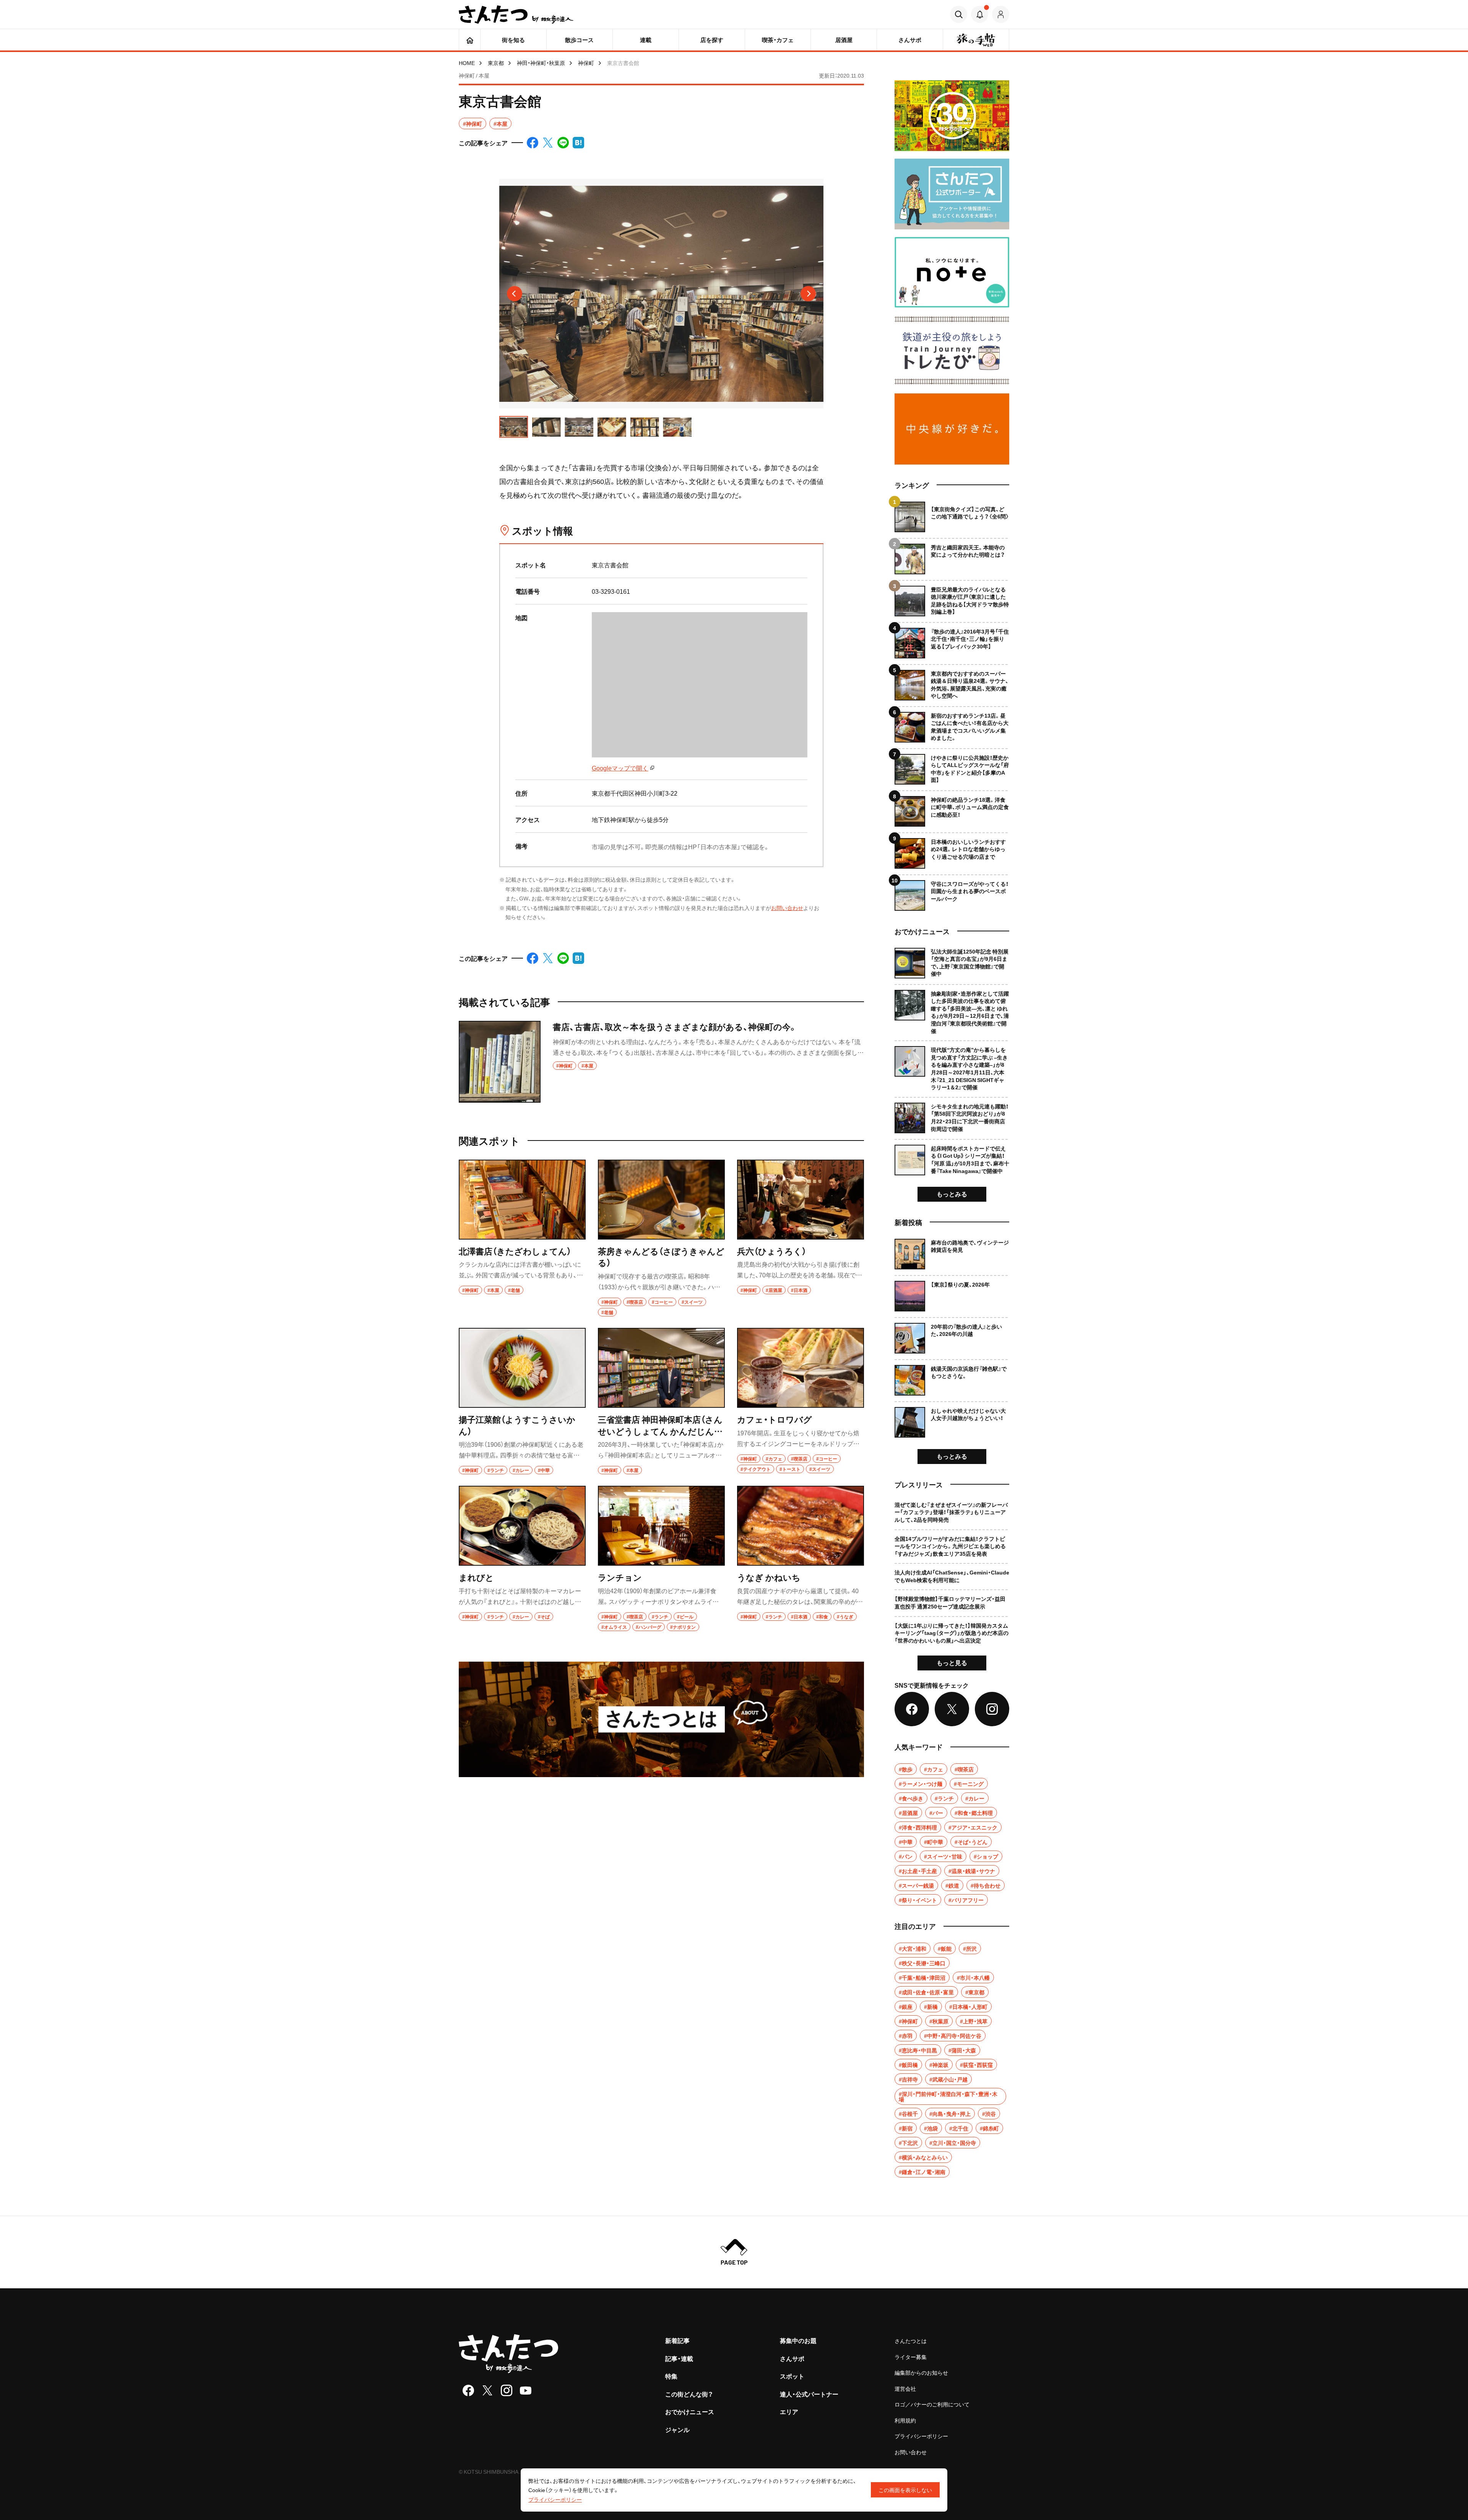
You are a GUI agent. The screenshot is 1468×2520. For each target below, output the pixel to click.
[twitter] (487, 2390)
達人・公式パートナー (809, 2394)
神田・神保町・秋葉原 (541, 63)
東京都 (496, 63)
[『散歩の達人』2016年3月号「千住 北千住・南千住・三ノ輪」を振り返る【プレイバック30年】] (952, 640)
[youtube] (526, 2390)
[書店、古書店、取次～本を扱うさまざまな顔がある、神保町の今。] (661, 1062)
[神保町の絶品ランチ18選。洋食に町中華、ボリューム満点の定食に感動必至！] (952, 808)
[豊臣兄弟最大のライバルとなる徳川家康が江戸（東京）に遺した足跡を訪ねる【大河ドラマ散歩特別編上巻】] (952, 598)
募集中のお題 (798, 2340)
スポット (792, 2376)
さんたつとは (911, 2341)
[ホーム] (470, 40)
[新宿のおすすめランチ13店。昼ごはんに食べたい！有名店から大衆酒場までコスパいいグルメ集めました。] (952, 724)
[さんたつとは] (661, 1719)
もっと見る (952, 1662)
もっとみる (952, 1194)
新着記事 (677, 2340)
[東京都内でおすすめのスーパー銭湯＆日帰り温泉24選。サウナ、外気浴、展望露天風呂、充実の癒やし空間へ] (952, 682)
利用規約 (905, 2420)
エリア (789, 2411)
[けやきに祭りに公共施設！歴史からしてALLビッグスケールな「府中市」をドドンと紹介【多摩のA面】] (952, 766)
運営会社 (905, 2388)
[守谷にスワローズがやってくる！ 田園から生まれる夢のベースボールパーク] (952, 893)
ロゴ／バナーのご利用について (932, 2404)
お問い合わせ (787, 908)
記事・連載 (679, 2358)
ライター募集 (911, 2357)
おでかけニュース (690, 2411)
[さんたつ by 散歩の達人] (516, 15)
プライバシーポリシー (921, 2436)
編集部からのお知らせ (921, 2372)
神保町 (586, 63)
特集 (671, 2376)
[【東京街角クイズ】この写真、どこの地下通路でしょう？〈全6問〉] (952, 517)
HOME (467, 63)
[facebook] (468, 2390)
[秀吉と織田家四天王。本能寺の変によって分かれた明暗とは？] (952, 556)
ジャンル (677, 2429)
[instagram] (507, 2390)
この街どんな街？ (689, 2394)
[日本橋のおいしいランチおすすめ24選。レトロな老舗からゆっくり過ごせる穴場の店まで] (952, 851)
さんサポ (792, 2358)
